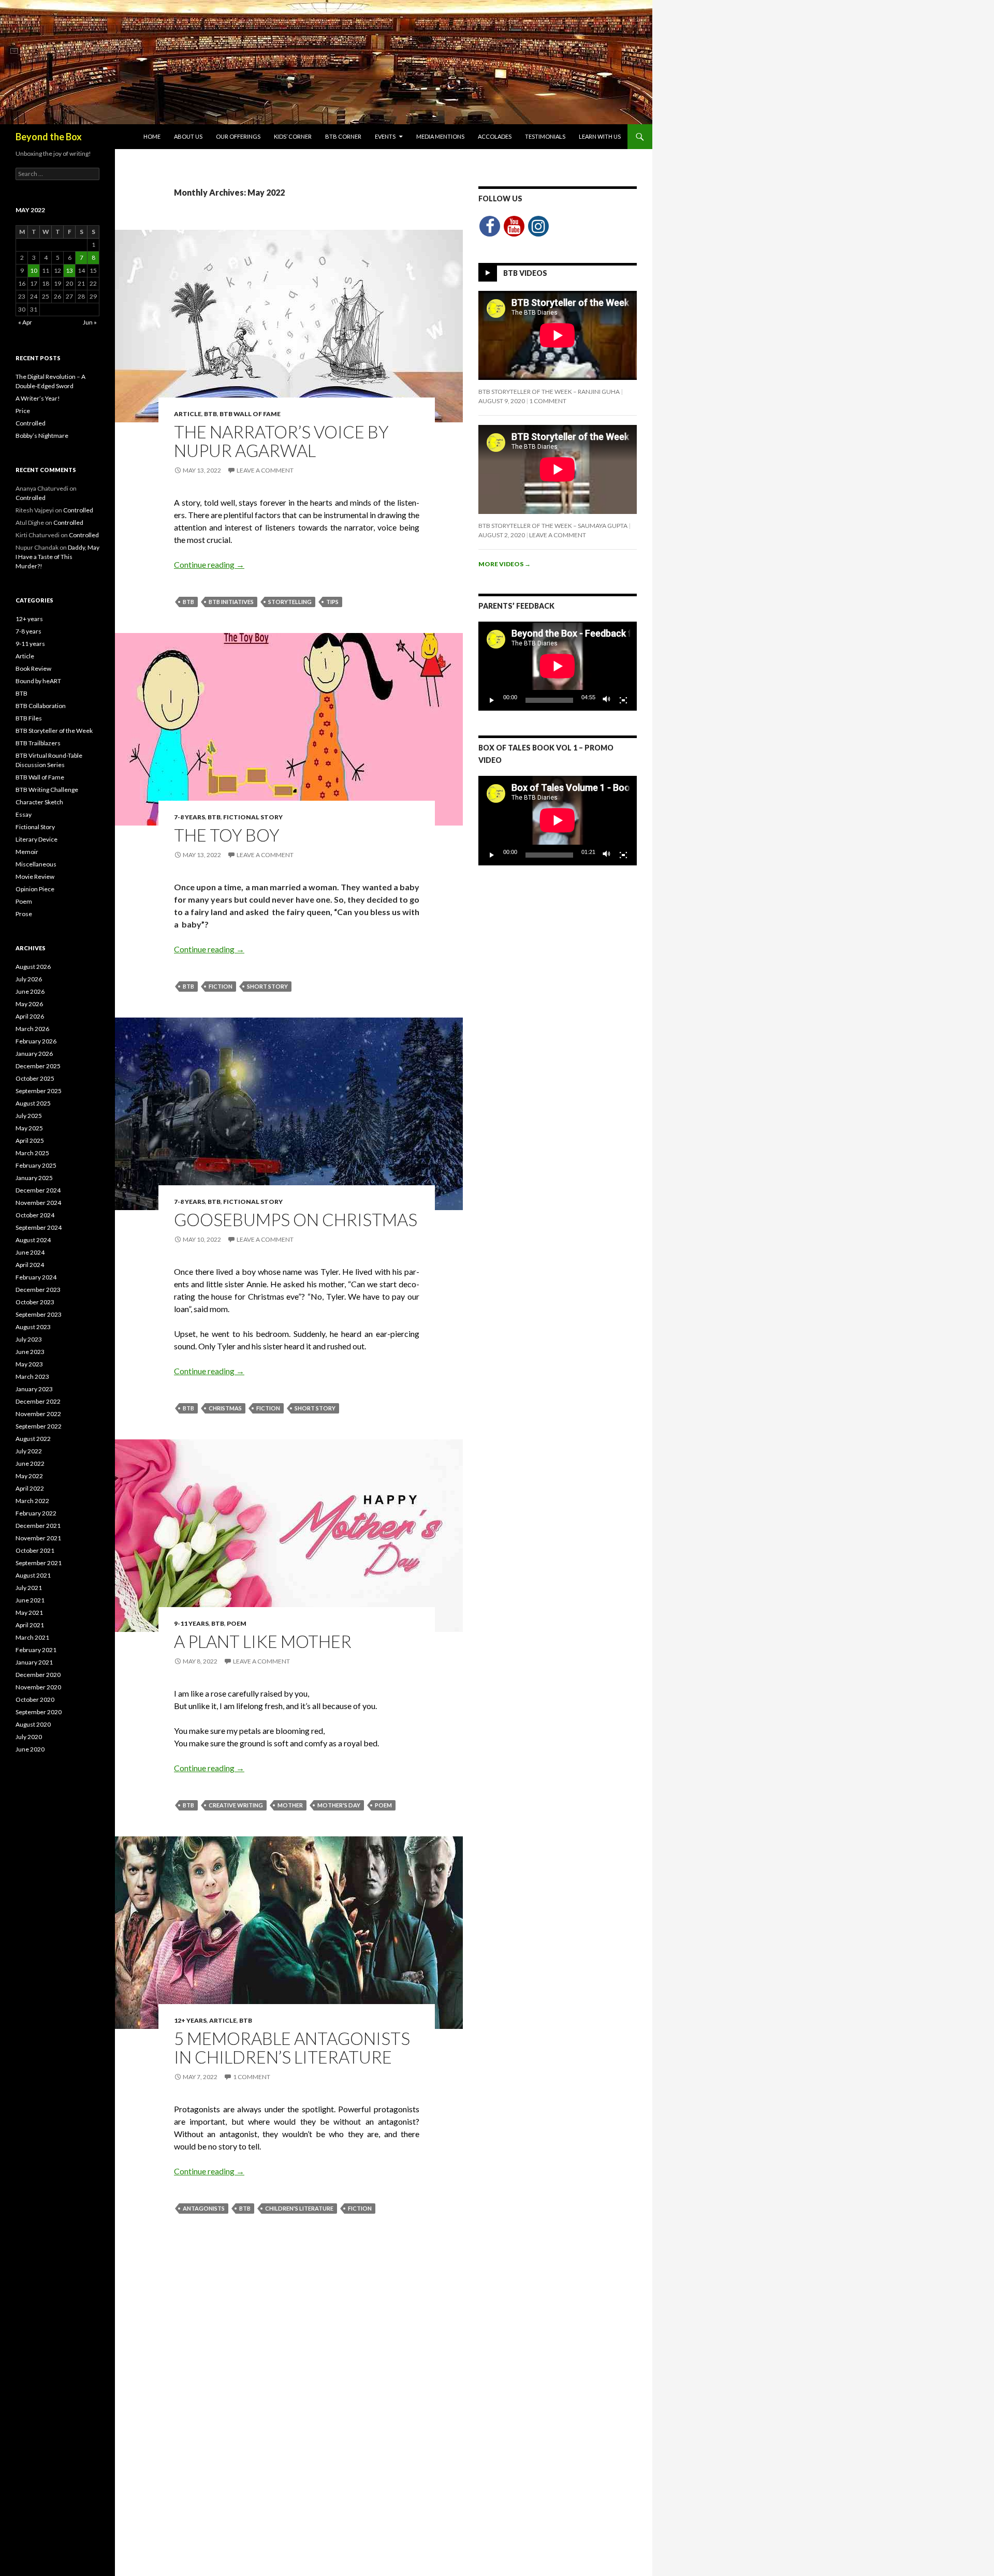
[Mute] (607, 700)
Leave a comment (265, 470)
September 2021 (39, 1563)
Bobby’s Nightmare (42, 436)
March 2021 (32, 1637)
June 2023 (30, 1352)
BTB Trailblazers (38, 743)
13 (69, 270)
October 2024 (35, 1215)
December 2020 (38, 1675)
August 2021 (33, 1575)
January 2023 (34, 1389)
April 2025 (30, 1140)
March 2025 (32, 1153)
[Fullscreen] (623, 700)
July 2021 (29, 1588)
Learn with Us (600, 136)
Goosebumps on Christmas (296, 1219)
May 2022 (29, 1476)
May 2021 (29, 1613)
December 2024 (38, 1190)
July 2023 (29, 1339)
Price (23, 411)
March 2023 (32, 1377)
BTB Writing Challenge (47, 790)
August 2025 (33, 1103)
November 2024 (38, 1203)
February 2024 (36, 1277)
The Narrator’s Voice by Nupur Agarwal (281, 441)
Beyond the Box (49, 137)
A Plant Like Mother (263, 1641)
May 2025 (29, 1128)
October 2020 (35, 1699)
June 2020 (30, 1749)
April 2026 (30, 1016)
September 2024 (39, 1227)
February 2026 (36, 1041)
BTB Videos (525, 273)
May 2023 (29, 1364)
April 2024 (30, 1265)
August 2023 (33, 1327)
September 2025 (39, 1091)
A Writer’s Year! (38, 398)
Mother (290, 1805)
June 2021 (30, 1600)
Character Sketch (39, 802)
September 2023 (39, 1314)
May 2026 (29, 1004)
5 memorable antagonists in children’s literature (292, 2048)
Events (385, 136)
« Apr (25, 322)
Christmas (225, 1408)
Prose (24, 914)
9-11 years (191, 1623)
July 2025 (29, 1116)
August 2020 (33, 1724)
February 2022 (36, 1513)
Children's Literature (299, 2208)
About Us (188, 136)
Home (152, 136)
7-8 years (189, 817)
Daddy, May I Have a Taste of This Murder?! (57, 557)
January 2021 (34, 1662)
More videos (505, 564)
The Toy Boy (227, 835)
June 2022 (30, 1463)
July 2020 (29, 1737)
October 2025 (35, 1078)
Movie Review (35, 877)
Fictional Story (253, 817)
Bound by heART (38, 681)
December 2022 (38, 1401)
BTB (210, 414)
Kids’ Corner (293, 136)
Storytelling (290, 602)
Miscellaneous (36, 864)
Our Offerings (238, 136)
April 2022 (30, 1488)
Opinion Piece (35, 889)
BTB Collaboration (41, 706)
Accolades (495, 136)
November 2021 (38, 1538)
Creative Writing (236, 1805)
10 (34, 270)
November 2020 (38, 1687)
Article (188, 414)
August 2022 (33, 1439)
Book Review (33, 668)
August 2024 (33, 1240)
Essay (24, 814)
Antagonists (204, 2208)
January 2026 (34, 1054)
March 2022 (32, 1501)
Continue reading (209, 564)
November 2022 (38, 1414)
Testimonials (545, 136)
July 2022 (29, 1451)
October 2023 (35, 1302)
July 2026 (29, 979)
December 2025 (38, 1066)
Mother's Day (339, 1805)
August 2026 (33, 967)
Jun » (90, 322)
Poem (237, 1623)
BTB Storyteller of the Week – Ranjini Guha (549, 392)
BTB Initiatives (231, 602)
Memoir (27, 852)
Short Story (267, 986)
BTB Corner (343, 136)
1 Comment (252, 2077)
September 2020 (39, 1712)
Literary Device (36, 839)
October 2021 (35, 1550)
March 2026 (32, 1029)
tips (332, 602)
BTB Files (29, 718)
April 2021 (30, 1625)
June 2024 (30, 1252)
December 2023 (38, 1290)
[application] (558, 666)
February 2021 (36, 1650)
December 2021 (38, 1526)
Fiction (221, 986)
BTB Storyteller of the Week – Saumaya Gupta (553, 526)
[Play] (492, 700)
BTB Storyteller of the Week (54, 731)
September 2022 (39, 1426)
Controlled (31, 423)
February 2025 (36, 1165)
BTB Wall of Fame (250, 414)
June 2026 (30, 991)
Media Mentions (440, 136)
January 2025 (34, 1178)
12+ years (190, 2020)
